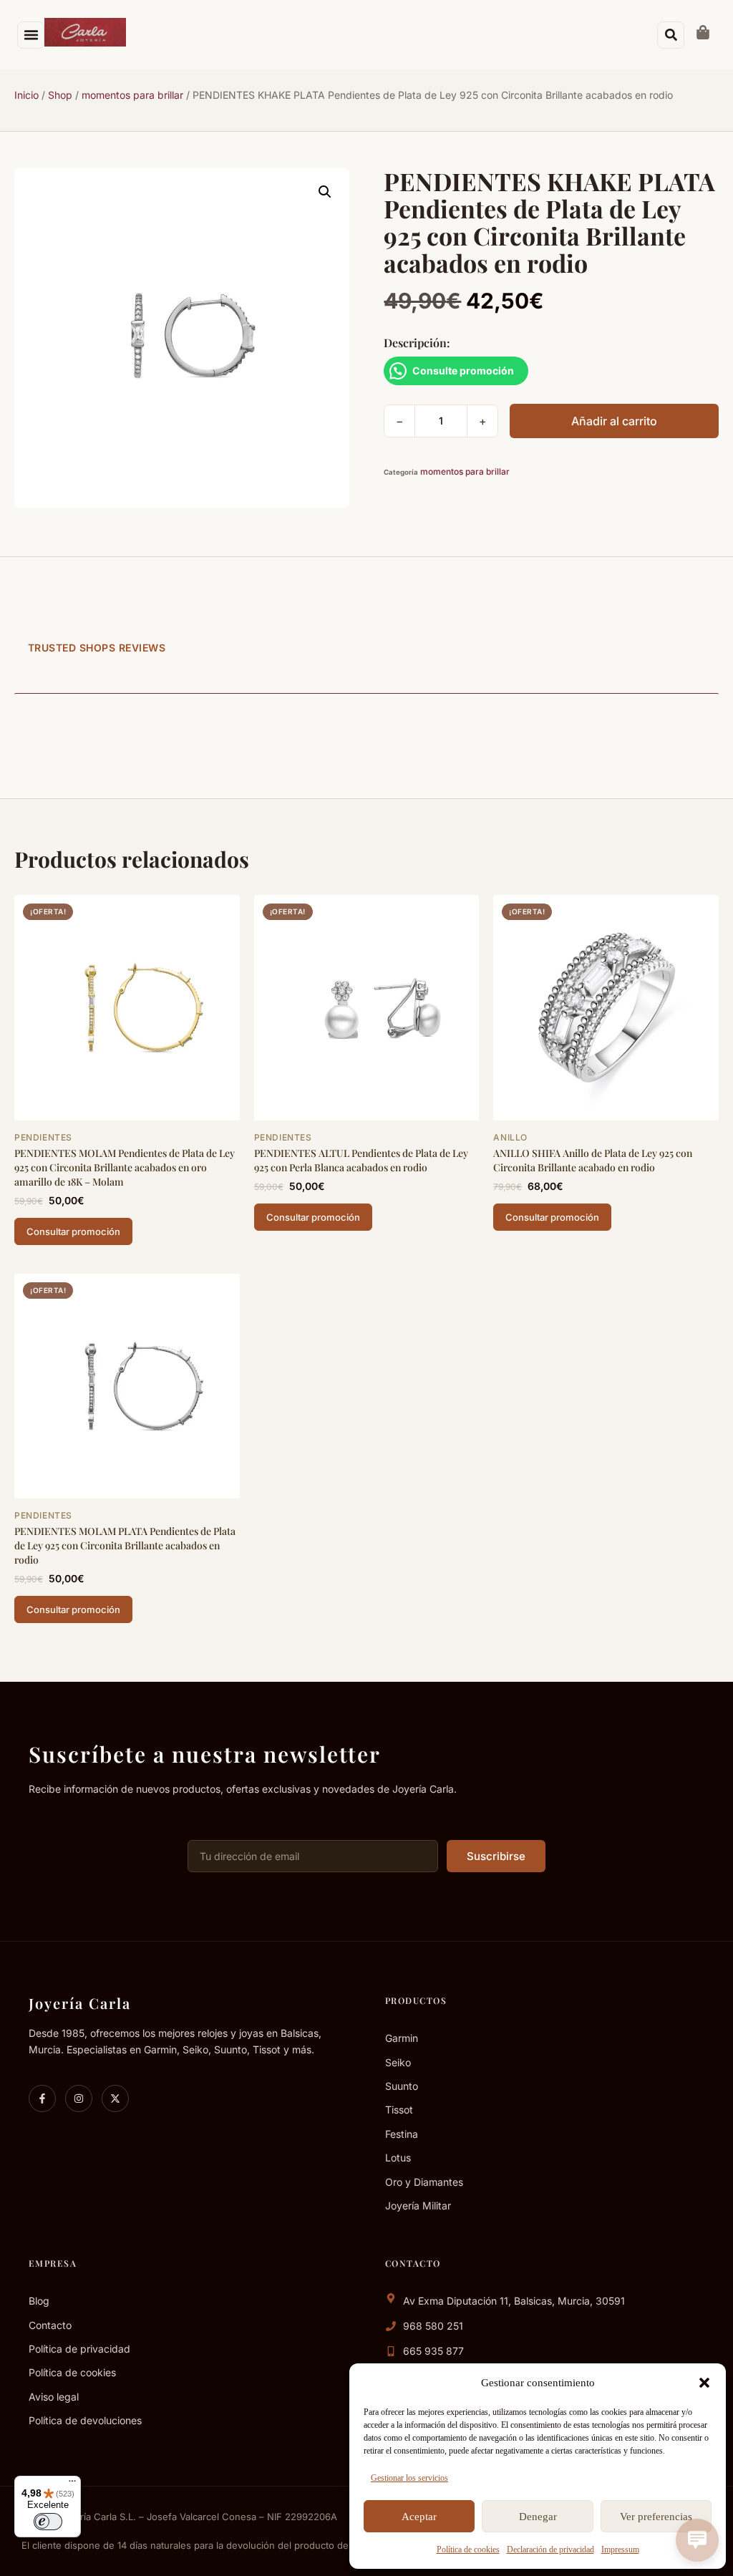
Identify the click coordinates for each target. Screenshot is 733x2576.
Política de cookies (468, 2550)
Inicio (26, 95)
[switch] (48, 2522)
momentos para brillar (132, 95)
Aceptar (419, 2517)
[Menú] (72, 2484)
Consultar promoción (73, 1231)
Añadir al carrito (614, 421)
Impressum (620, 2550)
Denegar (538, 2517)
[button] (704, 2383)
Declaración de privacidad (550, 2550)
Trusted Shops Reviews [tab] (97, 648)
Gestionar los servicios (409, 2478)
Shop (60, 95)
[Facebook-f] (42, 2098)
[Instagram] (79, 2098)
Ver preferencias (656, 2517)
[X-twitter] (115, 2098)
